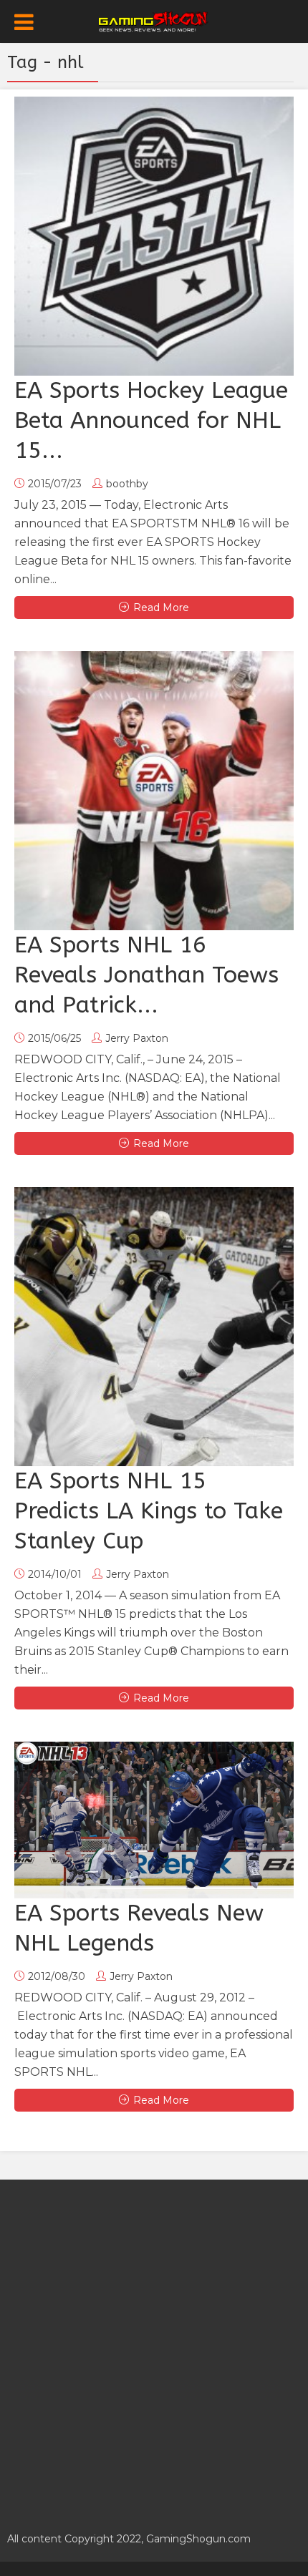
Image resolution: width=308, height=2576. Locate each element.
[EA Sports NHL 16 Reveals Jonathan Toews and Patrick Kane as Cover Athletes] (154, 791)
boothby (127, 484)
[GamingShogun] (154, 20)
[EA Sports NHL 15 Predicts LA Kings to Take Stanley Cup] (154, 1327)
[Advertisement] (154, 2348)
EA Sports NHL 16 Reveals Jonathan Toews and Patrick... (146, 975)
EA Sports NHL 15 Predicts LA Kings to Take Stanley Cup (149, 1511)
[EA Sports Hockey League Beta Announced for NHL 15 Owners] (154, 236)
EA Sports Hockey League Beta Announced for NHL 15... (151, 420)
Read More (161, 608)
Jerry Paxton (137, 1038)
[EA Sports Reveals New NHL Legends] (154, 1820)
